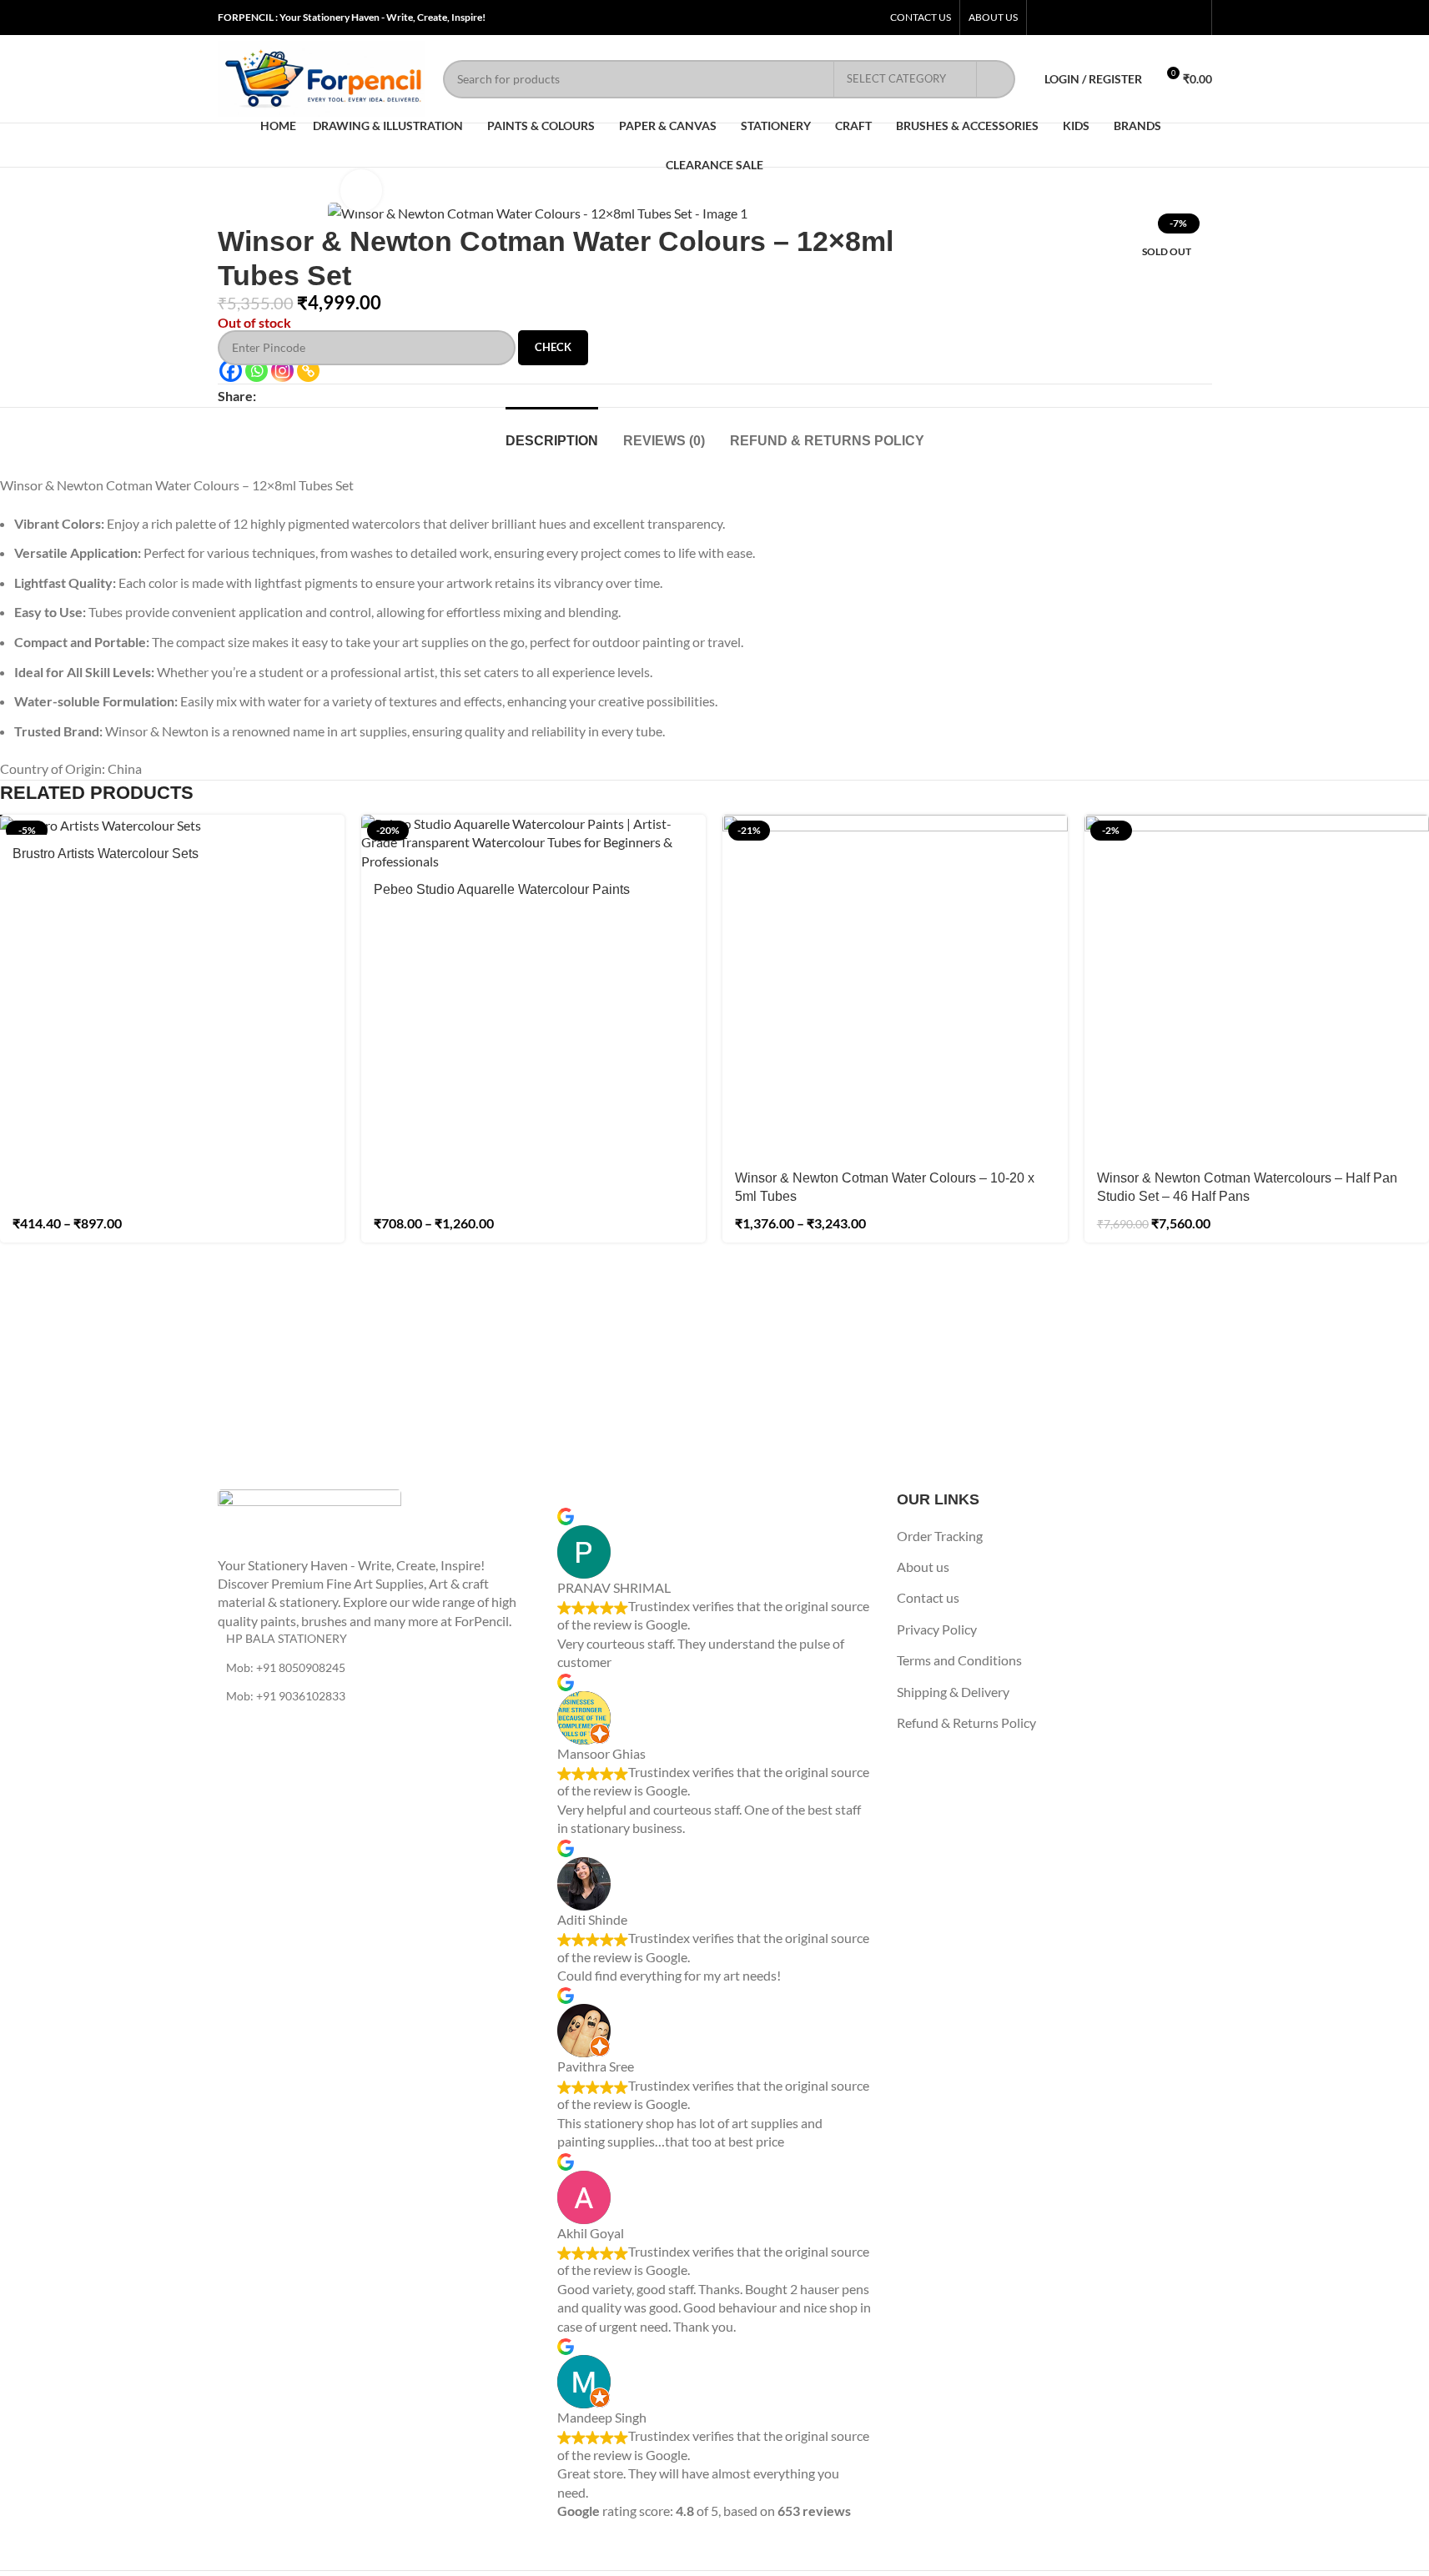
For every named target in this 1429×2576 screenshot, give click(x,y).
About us (923, 1567)
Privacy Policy (937, 1629)
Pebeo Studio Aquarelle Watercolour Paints (502, 889)
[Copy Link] (308, 371)
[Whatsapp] (257, 371)
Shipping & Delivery (953, 1692)
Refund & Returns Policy (966, 1722)
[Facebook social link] (266, 396)
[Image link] (309, 1521)
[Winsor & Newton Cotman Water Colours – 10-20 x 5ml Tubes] (895, 987)
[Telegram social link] (346, 396)
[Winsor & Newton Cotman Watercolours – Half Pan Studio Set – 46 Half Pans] (1257, 987)
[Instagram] (282, 371)
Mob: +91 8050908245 (286, 1667)
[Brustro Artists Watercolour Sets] (172, 825)
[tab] (552, 432)
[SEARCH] (996, 79)
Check (553, 347)
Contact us (928, 1597)
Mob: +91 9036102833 (286, 1696)
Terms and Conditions (959, 1660)
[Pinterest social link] (306, 396)
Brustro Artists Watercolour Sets (106, 854)
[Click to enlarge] (361, 190)
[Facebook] (231, 371)
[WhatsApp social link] (326, 396)
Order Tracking (940, 1536)
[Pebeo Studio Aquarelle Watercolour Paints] (533, 843)
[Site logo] (322, 77)
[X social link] (286, 396)
